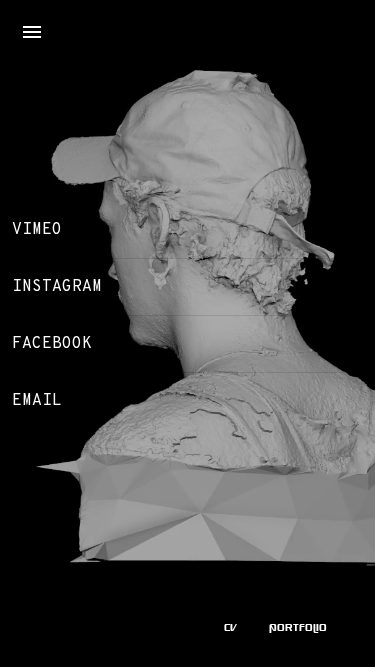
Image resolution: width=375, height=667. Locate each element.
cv (230, 627)
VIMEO (37, 230)
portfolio (298, 627)
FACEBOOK (52, 344)
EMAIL (37, 401)
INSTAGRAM (57, 287)
